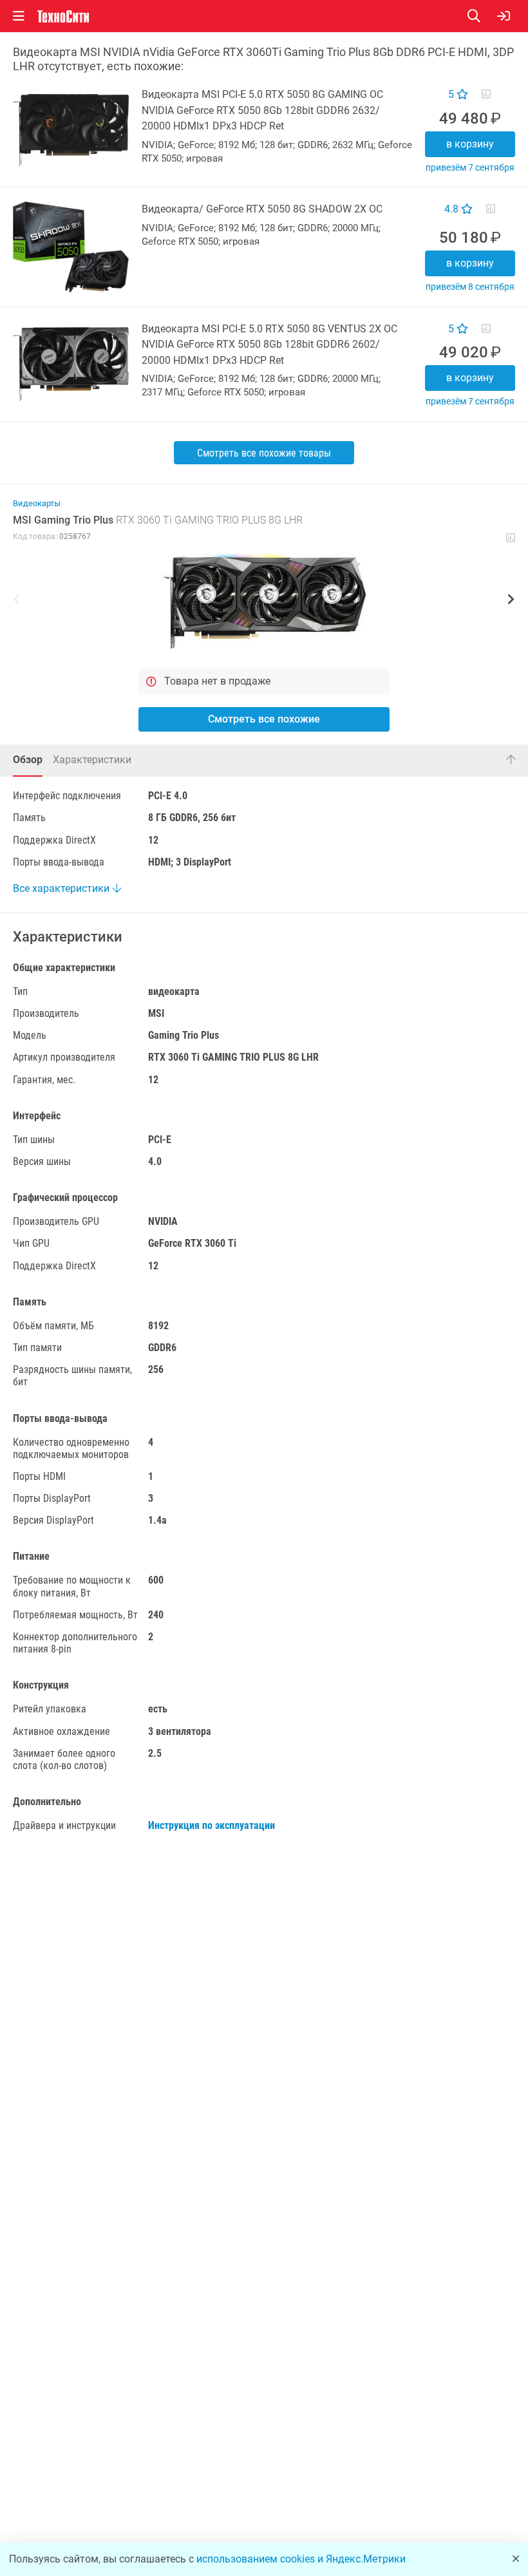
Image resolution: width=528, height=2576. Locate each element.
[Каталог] (19, 16)
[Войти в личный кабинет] (504, 16)
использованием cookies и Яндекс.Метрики (301, 2559)
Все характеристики (62, 888)
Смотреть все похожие (264, 719)
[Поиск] (482, 16)
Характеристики (92, 760)
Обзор (28, 760)
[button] (264, 601)
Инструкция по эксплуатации (212, 1825)
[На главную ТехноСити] (63, 16)
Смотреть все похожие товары (264, 453)
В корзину (470, 144)
